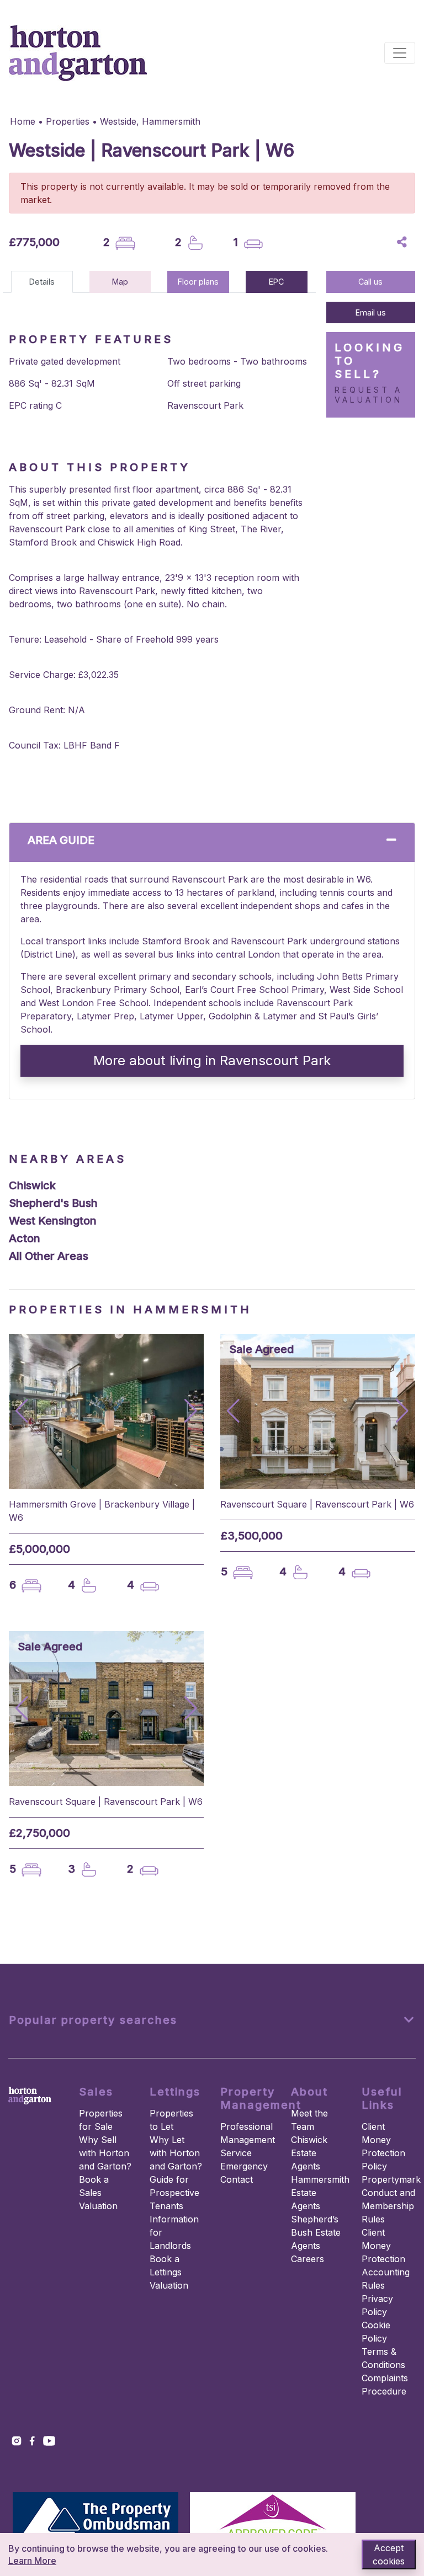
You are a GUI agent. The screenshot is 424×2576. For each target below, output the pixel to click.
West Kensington (53, 1221)
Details (42, 282)
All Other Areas (49, 1256)
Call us (370, 282)
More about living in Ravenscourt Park (212, 1060)
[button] (191, 1411)
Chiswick (32, 1185)
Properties (68, 121)
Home (23, 121)
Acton (25, 1238)
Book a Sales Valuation (98, 2193)
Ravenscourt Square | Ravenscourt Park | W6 (317, 1504)
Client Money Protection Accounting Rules (386, 2259)
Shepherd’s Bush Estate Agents (316, 2232)
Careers (308, 2259)
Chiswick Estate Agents (309, 2153)
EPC (276, 282)
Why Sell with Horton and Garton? (105, 2153)
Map (120, 282)
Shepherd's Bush (53, 1203)
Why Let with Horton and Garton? (176, 2153)
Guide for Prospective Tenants (174, 2193)
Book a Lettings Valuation (169, 2272)
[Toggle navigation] (400, 53)
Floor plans (198, 282)
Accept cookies (389, 2554)
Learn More (32, 2561)
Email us (371, 312)
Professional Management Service (248, 2140)
